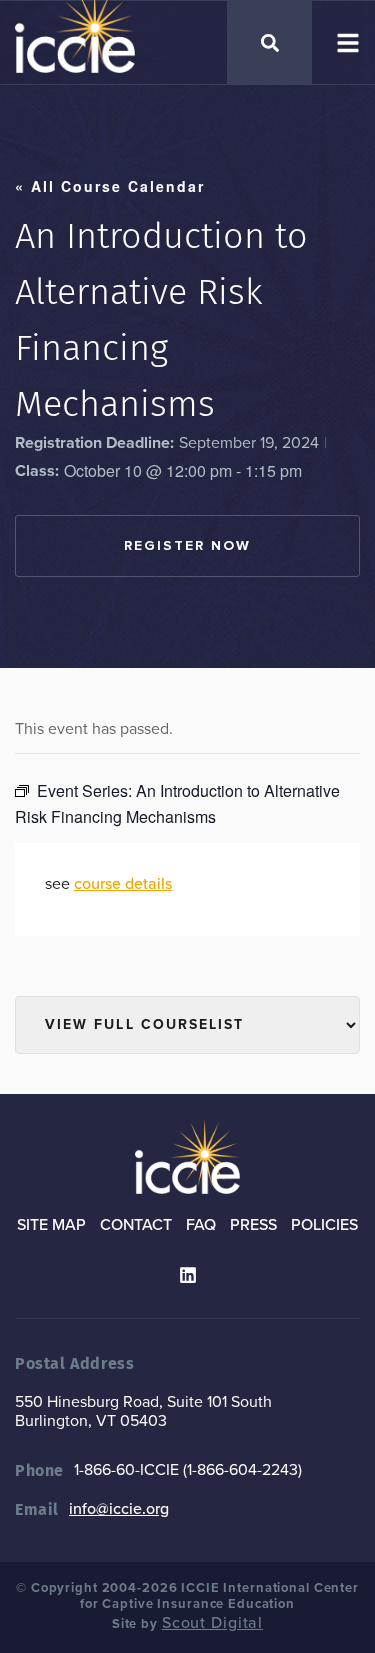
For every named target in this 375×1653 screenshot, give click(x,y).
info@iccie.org (119, 1509)
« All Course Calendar (110, 186)
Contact (136, 1225)
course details (123, 884)
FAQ (201, 1225)
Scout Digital (212, 1623)
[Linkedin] (188, 1275)
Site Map (51, 1225)
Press (253, 1225)
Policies (324, 1225)
